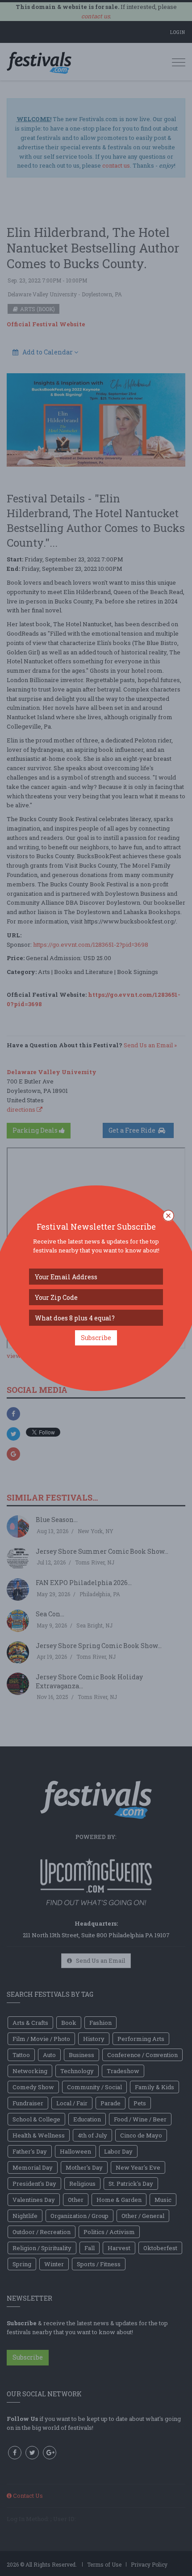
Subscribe (96, 1338)
